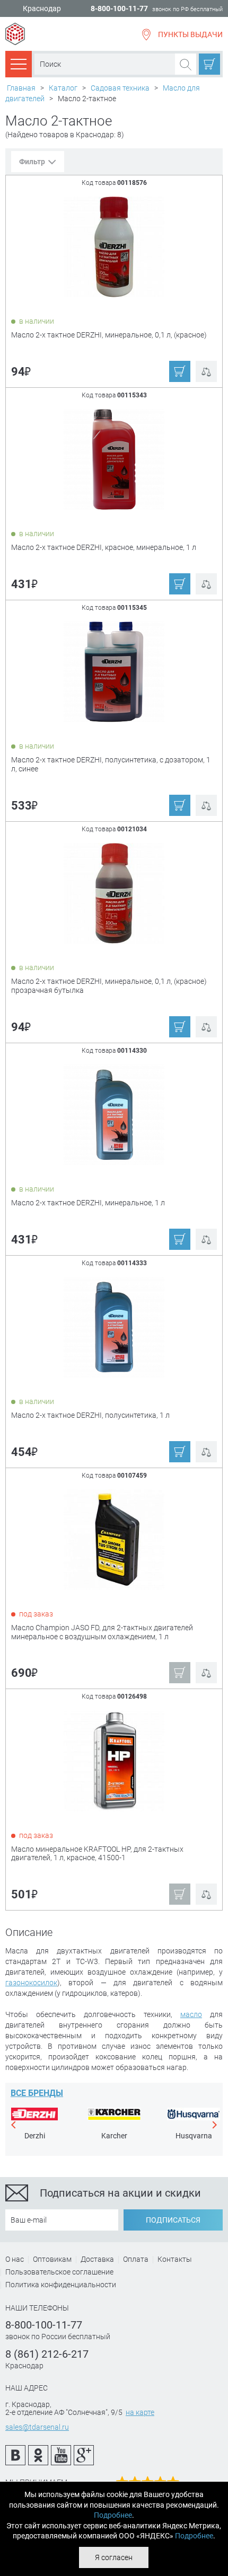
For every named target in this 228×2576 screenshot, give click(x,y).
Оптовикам (52, 2259)
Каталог (63, 88)
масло (191, 2014)
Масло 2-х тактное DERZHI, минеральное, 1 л (88, 1203)
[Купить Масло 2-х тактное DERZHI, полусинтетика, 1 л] (115, 1327)
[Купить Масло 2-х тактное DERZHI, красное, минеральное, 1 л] (115, 459)
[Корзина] (209, 64)
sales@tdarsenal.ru (37, 2427)
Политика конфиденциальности (61, 2285)
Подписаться (173, 2220)
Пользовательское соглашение (59, 2272)
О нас (15, 2259)
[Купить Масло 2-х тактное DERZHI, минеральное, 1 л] (115, 1114)
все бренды (37, 2093)
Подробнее (113, 2515)
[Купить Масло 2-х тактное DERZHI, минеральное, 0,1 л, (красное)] (115, 246)
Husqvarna (194, 2136)
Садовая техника (120, 88)
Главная (21, 88)
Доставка (97, 2259)
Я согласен (114, 2557)
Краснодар (42, 9)
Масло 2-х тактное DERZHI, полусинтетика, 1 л (90, 1415)
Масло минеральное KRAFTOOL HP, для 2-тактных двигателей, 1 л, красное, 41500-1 (97, 1854)
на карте (140, 2412)
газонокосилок (31, 1983)
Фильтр (32, 162)
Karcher (114, 2136)
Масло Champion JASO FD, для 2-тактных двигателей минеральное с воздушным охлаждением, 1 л (102, 1632)
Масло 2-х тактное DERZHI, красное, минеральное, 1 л (104, 547)
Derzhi (35, 2136)
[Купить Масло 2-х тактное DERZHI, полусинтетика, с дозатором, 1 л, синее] (115, 671)
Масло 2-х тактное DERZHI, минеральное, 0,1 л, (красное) (109, 335)
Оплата (136, 2259)
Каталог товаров (19, 64)
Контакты (175, 2259)
